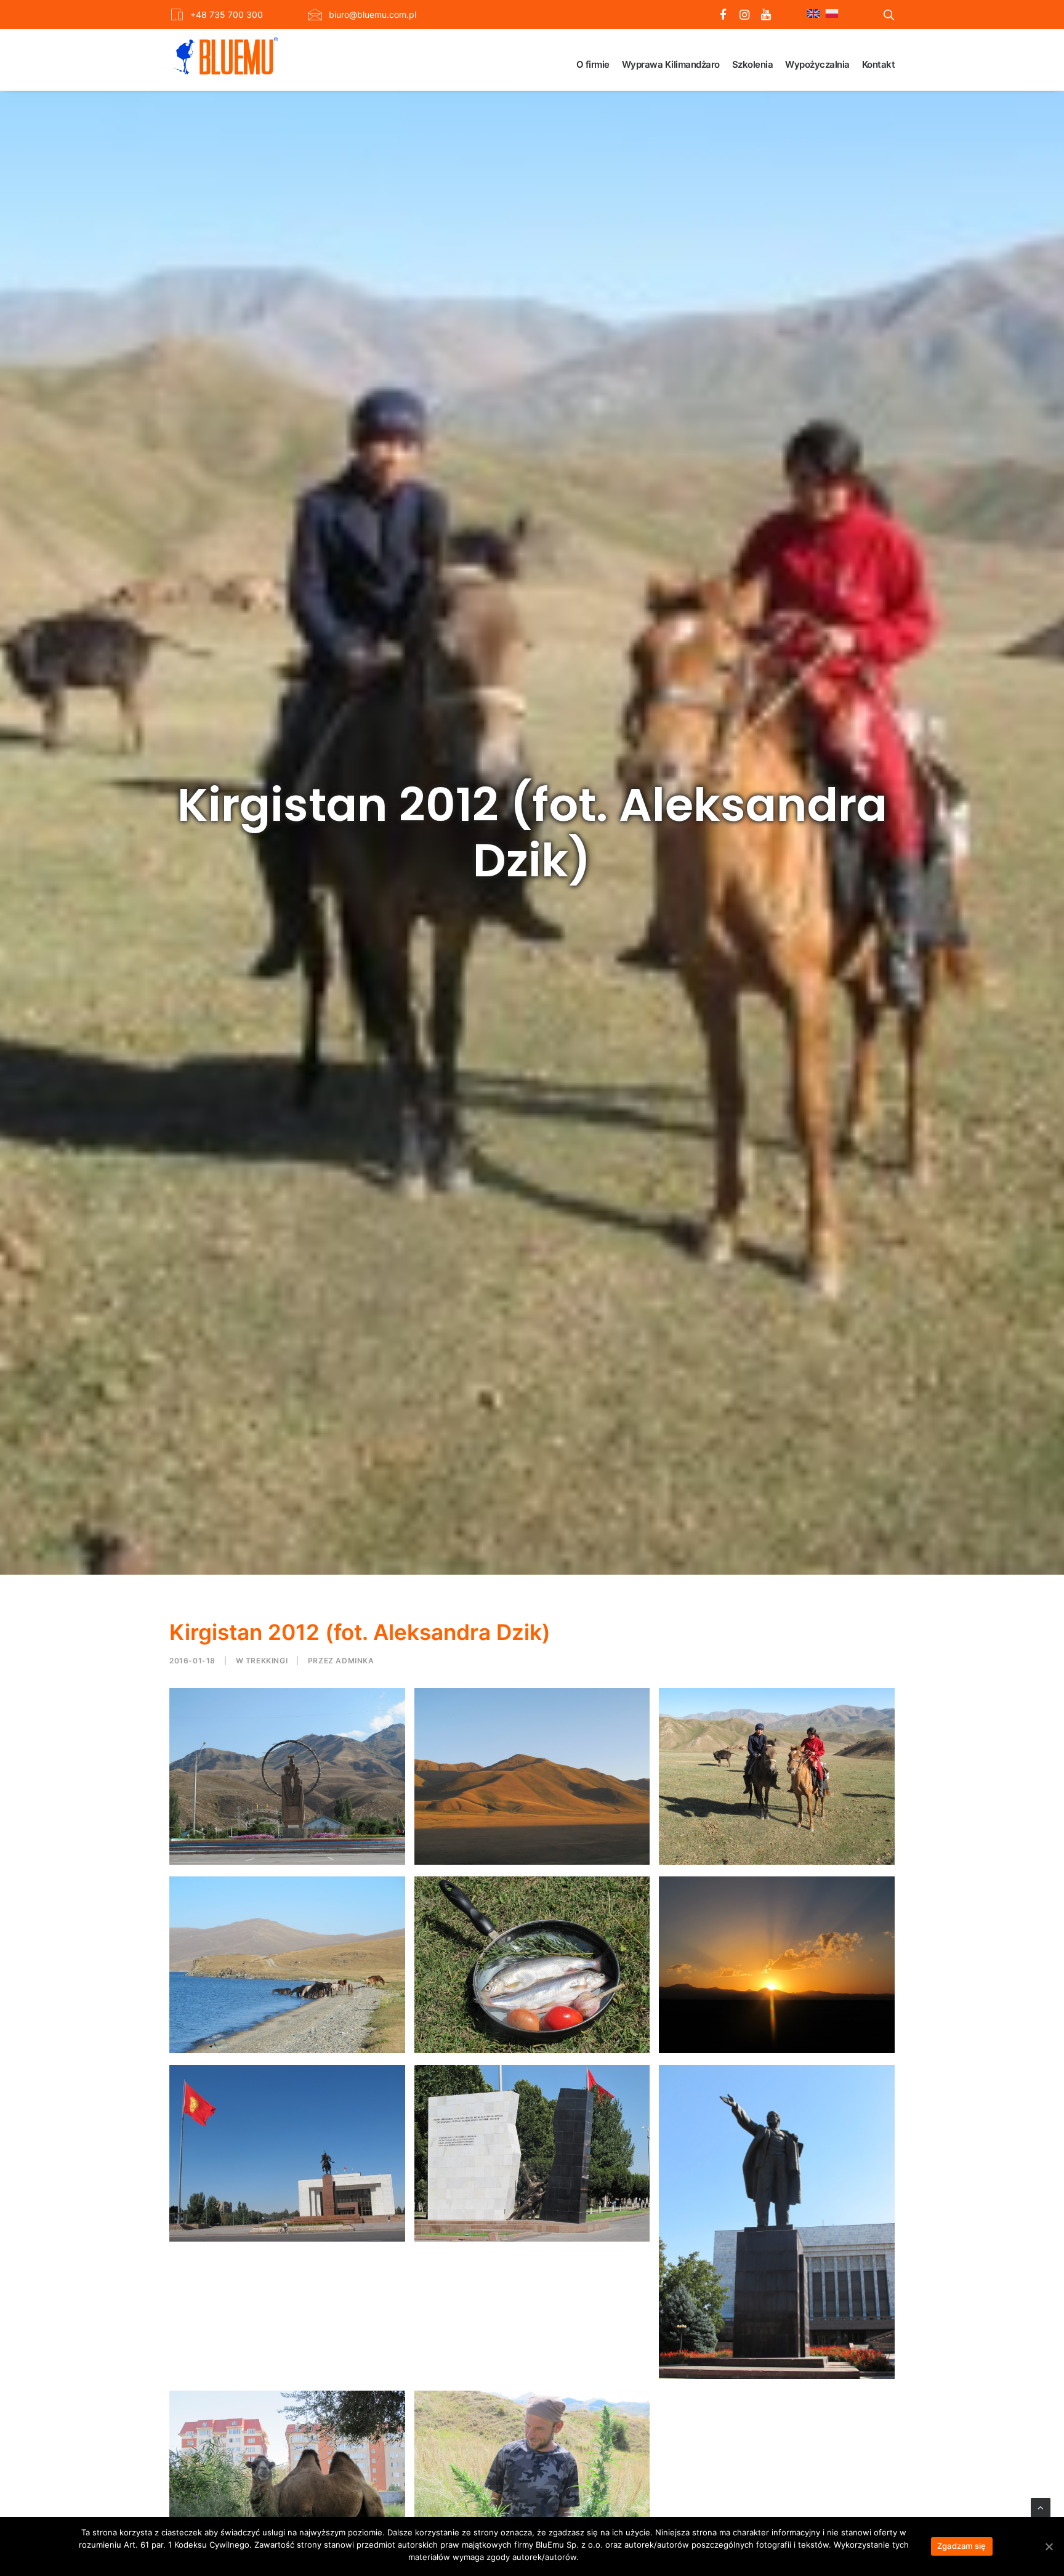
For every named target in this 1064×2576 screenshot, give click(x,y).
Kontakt (879, 64)
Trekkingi (267, 1661)
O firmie (593, 64)
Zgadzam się (962, 2546)
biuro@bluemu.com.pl (373, 14)
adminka (355, 1661)
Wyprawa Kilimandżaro (671, 64)
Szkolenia (753, 64)
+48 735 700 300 (227, 14)
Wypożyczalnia (817, 64)
